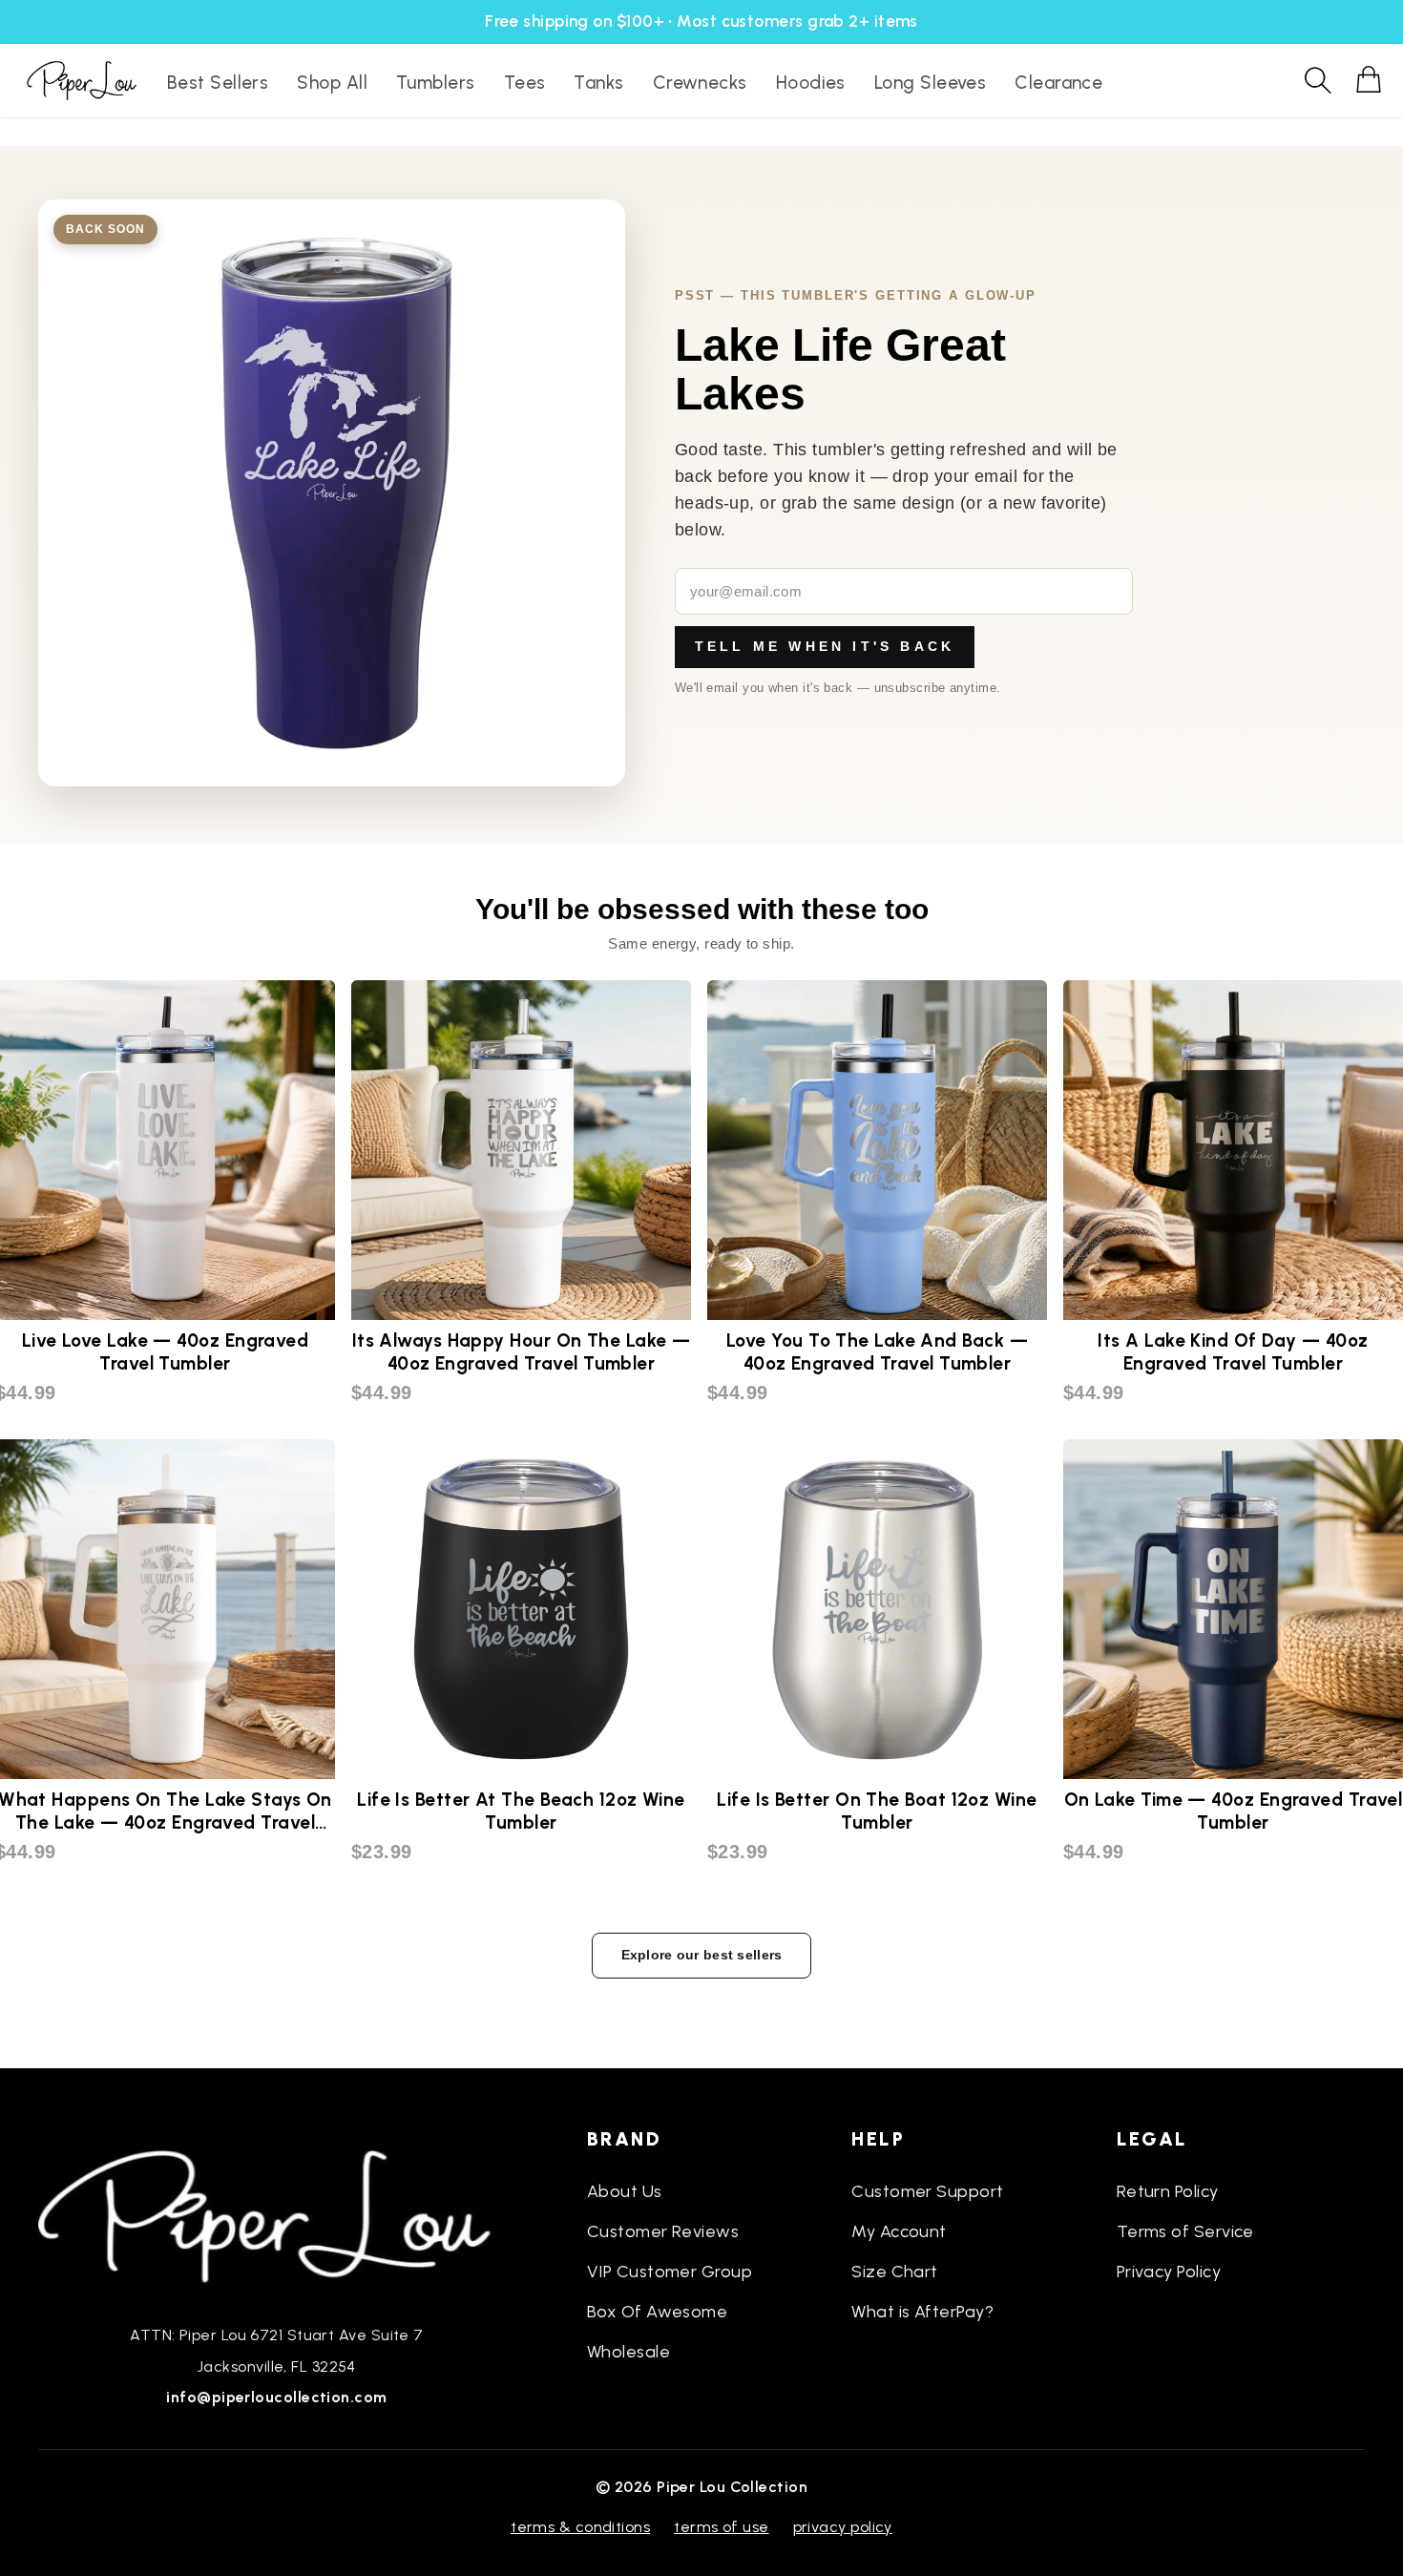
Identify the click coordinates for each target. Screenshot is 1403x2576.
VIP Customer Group (670, 2272)
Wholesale (628, 2352)
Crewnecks (700, 83)
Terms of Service (1185, 2231)
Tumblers (436, 83)
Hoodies (811, 83)
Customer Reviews (663, 2231)
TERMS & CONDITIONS (580, 2527)
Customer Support (927, 2191)
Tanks (598, 83)
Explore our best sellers (702, 1955)
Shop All (332, 83)
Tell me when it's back (825, 646)
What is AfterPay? (922, 2312)
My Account (899, 2231)
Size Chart (895, 2272)
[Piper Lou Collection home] (277, 2214)
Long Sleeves (930, 83)
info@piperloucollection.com (276, 2397)
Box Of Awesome (657, 2312)
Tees (525, 83)
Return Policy (1168, 2191)
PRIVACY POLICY (843, 2527)
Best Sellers (218, 83)
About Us (625, 2191)
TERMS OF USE (721, 2527)
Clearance (1058, 83)
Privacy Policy (1169, 2272)
